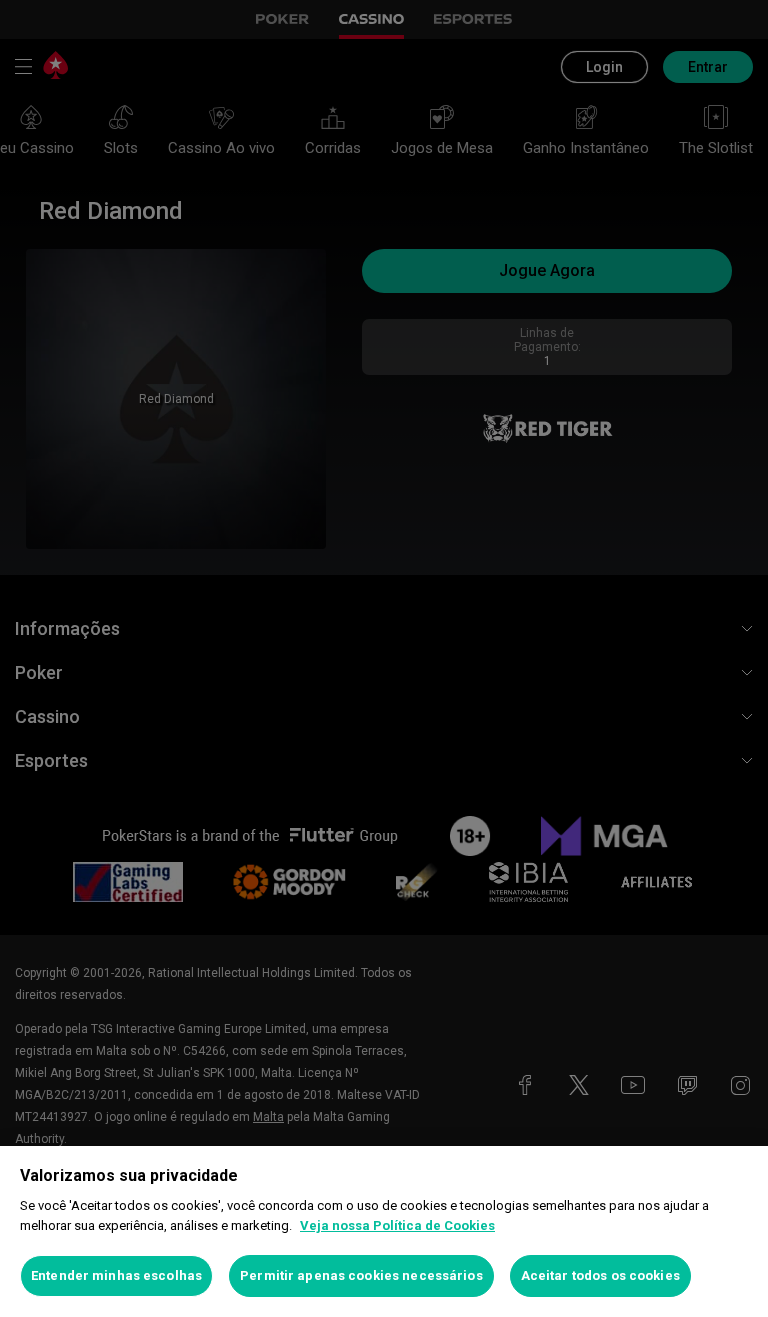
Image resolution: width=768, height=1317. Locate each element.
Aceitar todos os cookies (600, 1275)
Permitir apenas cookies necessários (361, 1275)
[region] (384, 1231)
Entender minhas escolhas (116, 1275)
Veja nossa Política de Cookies (397, 1225)
